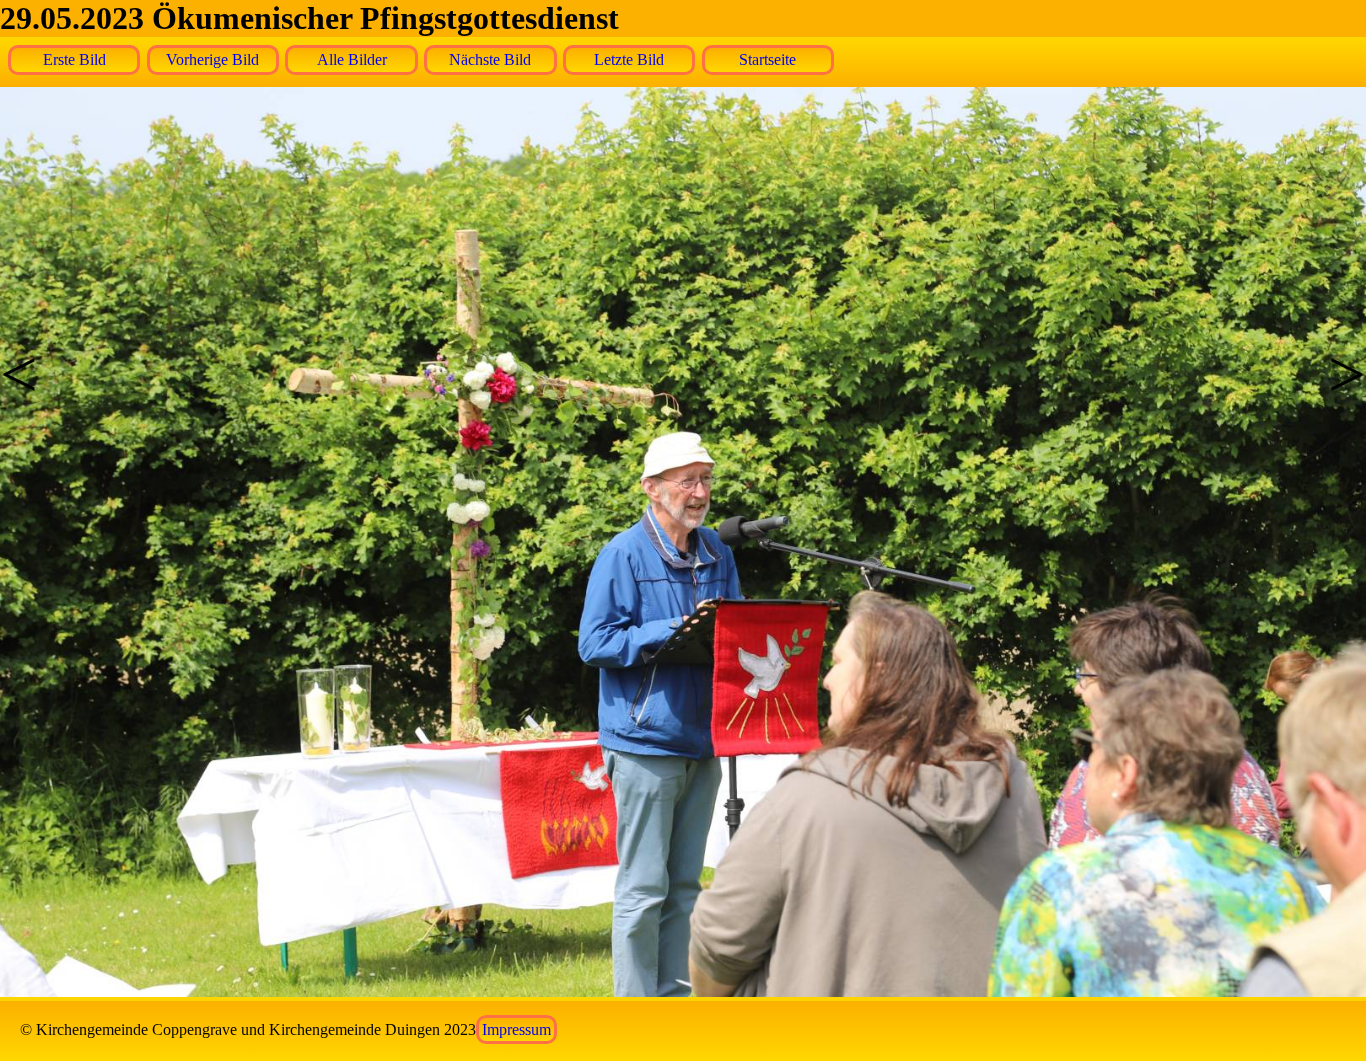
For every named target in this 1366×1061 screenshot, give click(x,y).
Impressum (516, 1029)
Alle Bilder (352, 59)
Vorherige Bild (212, 59)
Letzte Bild (629, 59)
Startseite (767, 59)
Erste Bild (74, 59)
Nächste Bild (490, 59)
